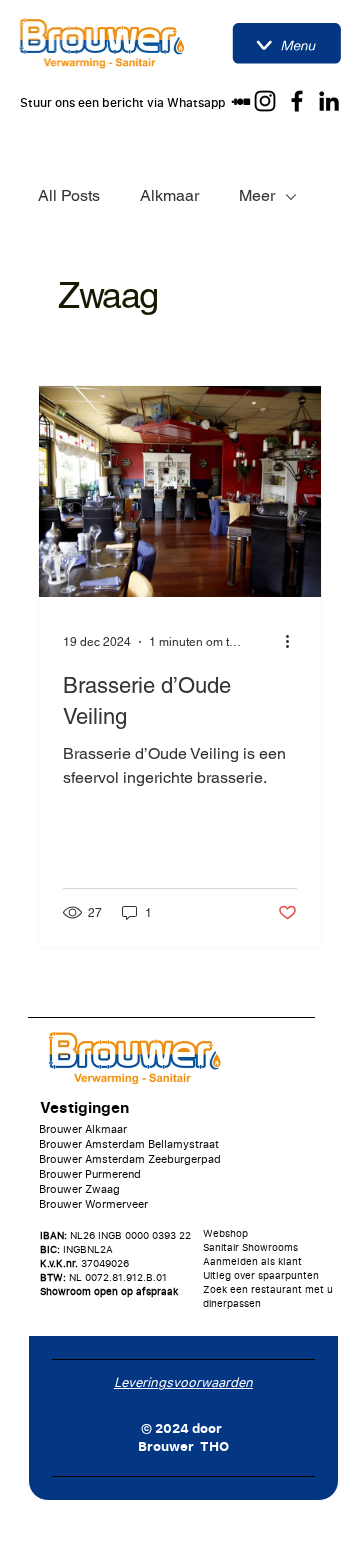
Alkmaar (169, 195)
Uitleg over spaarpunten (261, 1275)
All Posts (69, 195)
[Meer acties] (294, 642)
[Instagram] (265, 101)
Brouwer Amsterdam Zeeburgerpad (130, 1158)
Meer (257, 195)
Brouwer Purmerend (90, 1173)
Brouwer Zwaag (79, 1188)
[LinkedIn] (329, 101)
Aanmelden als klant (252, 1261)
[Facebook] (297, 101)
